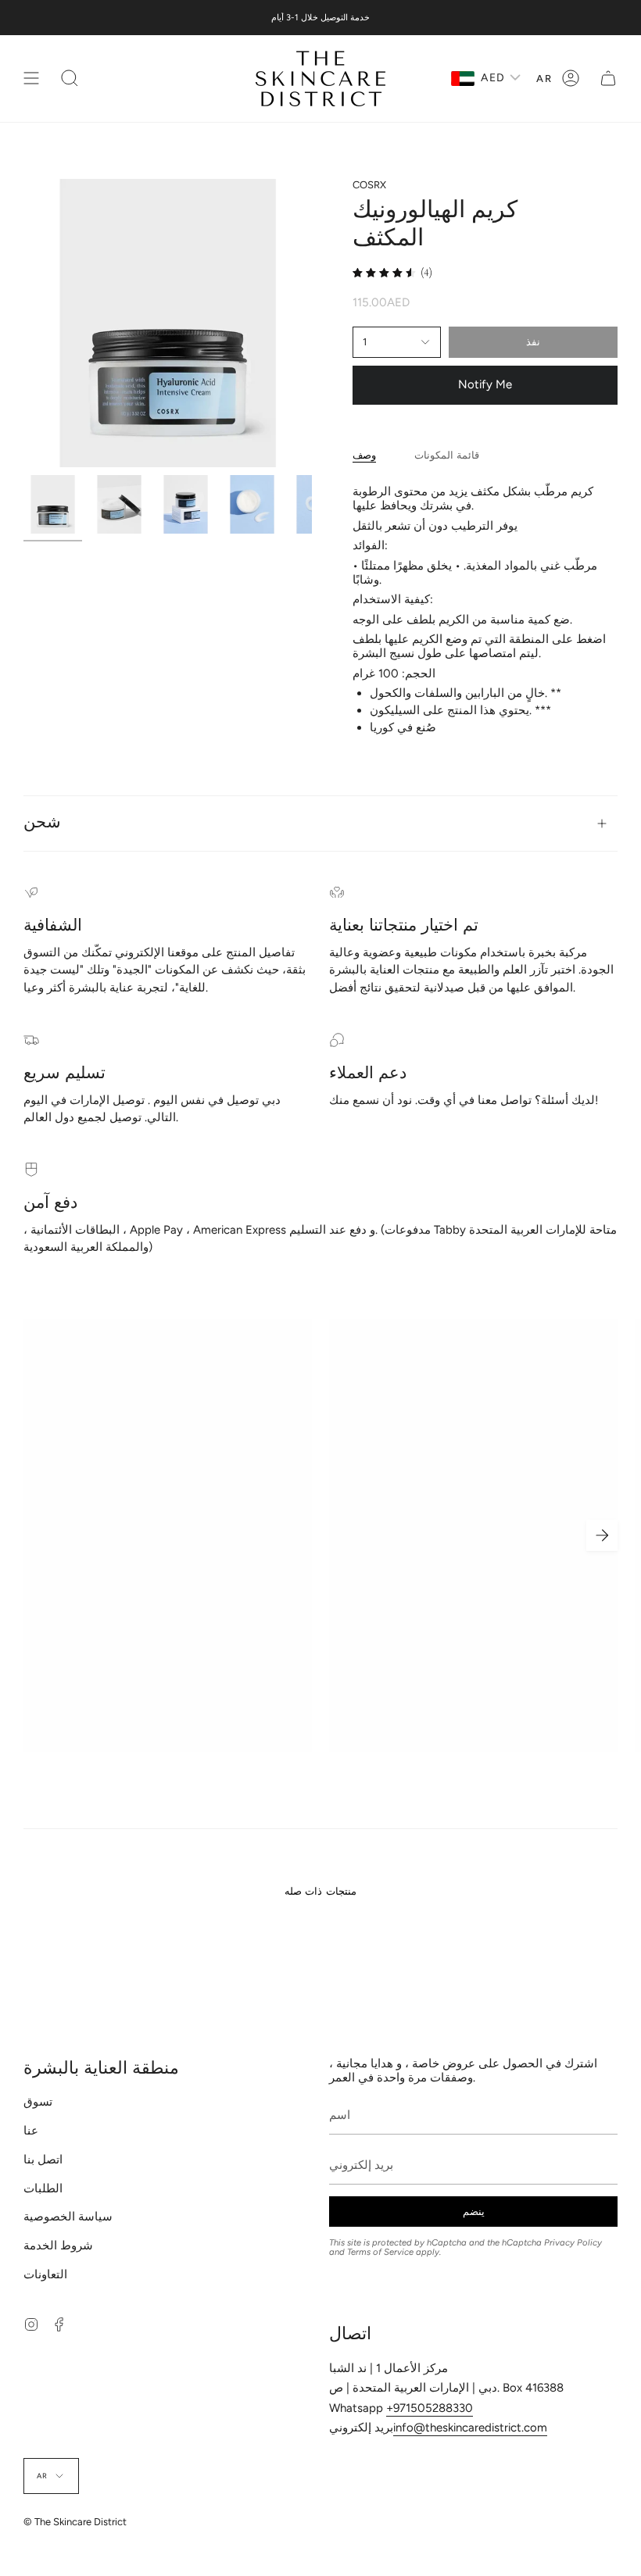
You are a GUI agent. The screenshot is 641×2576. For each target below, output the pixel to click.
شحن (42, 823)
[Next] (602, 1535)
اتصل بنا (43, 2160)
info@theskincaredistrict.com (470, 2428)
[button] (70, 79)
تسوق (38, 2102)
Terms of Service (380, 2252)
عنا (31, 2131)
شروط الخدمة (58, 2246)
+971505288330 (430, 2408)
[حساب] (571, 79)
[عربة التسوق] (608, 79)
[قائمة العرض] (31, 79)
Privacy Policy (573, 2242)
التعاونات (45, 2274)
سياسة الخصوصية (68, 2217)
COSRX (369, 185)
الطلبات (43, 2188)
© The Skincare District (75, 2522)
